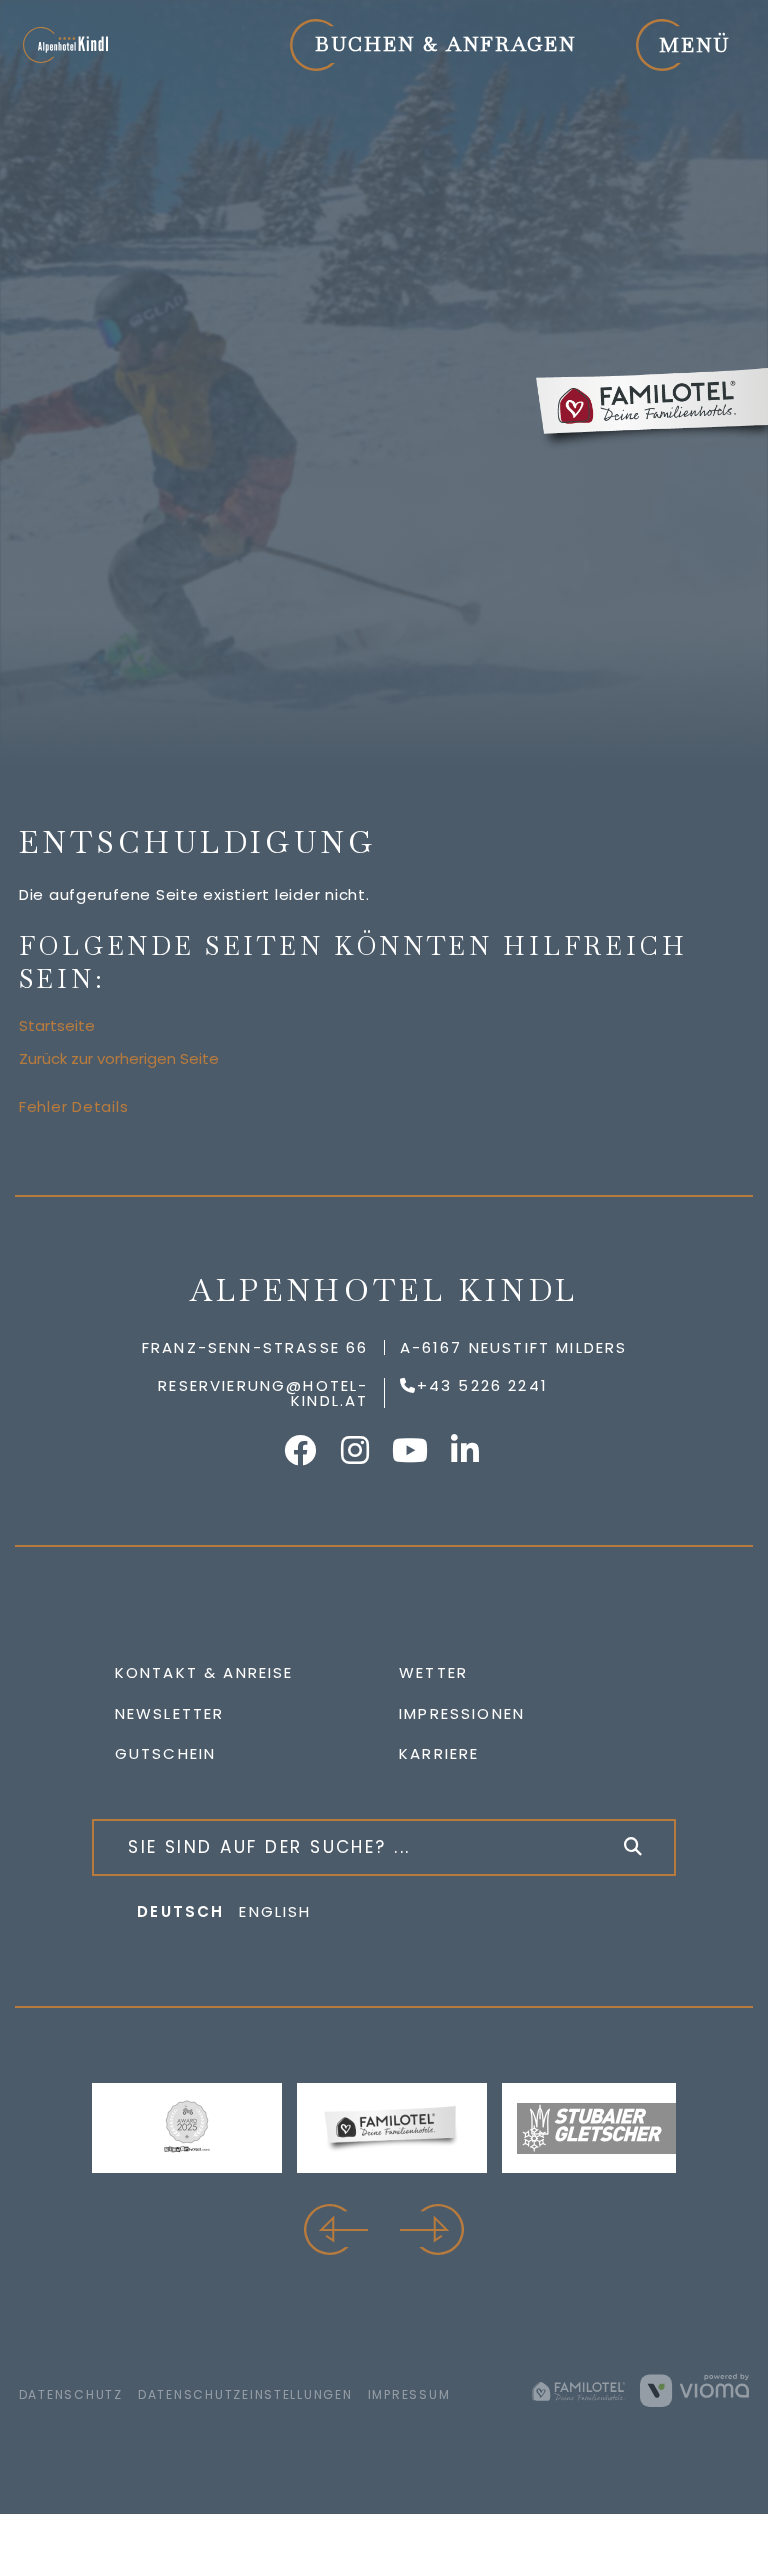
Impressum (409, 2394)
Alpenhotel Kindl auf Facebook (302, 1450)
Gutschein (166, 1753)
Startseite (57, 1025)
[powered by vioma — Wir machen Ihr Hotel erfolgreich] (694, 2390)
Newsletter (170, 1713)
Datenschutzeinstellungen (245, 2394)
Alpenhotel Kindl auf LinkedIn (467, 1450)
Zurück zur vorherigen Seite (119, 1058)
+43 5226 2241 (482, 1385)
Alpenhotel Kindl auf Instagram (357, 1450)
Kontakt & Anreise (204, 1672)
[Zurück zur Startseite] (65, 45)
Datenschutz (71, 2394)
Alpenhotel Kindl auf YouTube (412, 1450)
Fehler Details (74, 1106)
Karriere (439, 1753)
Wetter (433, 1672)
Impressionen (462, 1713)
